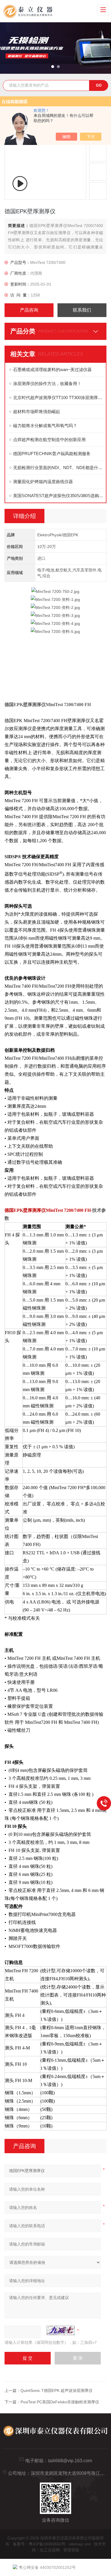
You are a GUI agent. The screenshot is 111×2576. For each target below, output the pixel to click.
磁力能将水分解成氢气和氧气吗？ (45, 426)
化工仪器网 (50, 2550)
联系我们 (82, 310)
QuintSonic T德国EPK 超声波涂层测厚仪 (56, 2390)
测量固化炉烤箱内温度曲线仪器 (43, 482)
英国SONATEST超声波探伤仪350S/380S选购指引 (58, 496)
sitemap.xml (80, 2544)
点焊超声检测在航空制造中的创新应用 (49, 440)
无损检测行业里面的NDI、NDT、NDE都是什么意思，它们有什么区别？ (58, 468)
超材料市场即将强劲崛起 (37, 412)
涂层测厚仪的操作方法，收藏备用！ (47, 383)
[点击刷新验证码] (61, 2330)
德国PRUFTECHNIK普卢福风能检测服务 (52, 454)
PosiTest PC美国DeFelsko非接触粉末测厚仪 (60, 2402)
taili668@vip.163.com (70, 2461)
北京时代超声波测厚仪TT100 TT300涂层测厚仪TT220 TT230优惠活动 (58, 398)
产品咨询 (29, 310)
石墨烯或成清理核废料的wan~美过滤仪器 (52, 369)
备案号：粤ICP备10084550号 (39, 2544)
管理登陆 (71, 2550)
